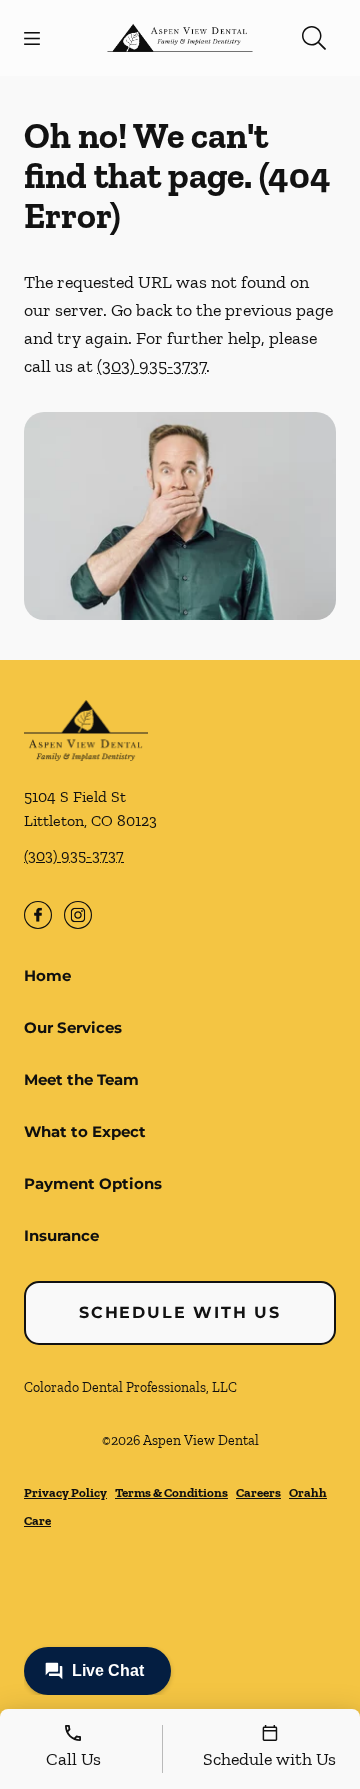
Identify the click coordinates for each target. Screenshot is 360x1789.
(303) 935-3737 (151, 366)
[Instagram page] (78, 915)
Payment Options (93, 1183)
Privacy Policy (65, 1492)
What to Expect (85, 1131)
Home (47, 975)
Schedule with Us (180, 1312)
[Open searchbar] (314, 38)
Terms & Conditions (171, 1492)
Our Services (73, 1027)
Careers (258, 1492)
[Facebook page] (38, 915)
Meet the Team (81, 1079)
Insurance (61, 1235)
